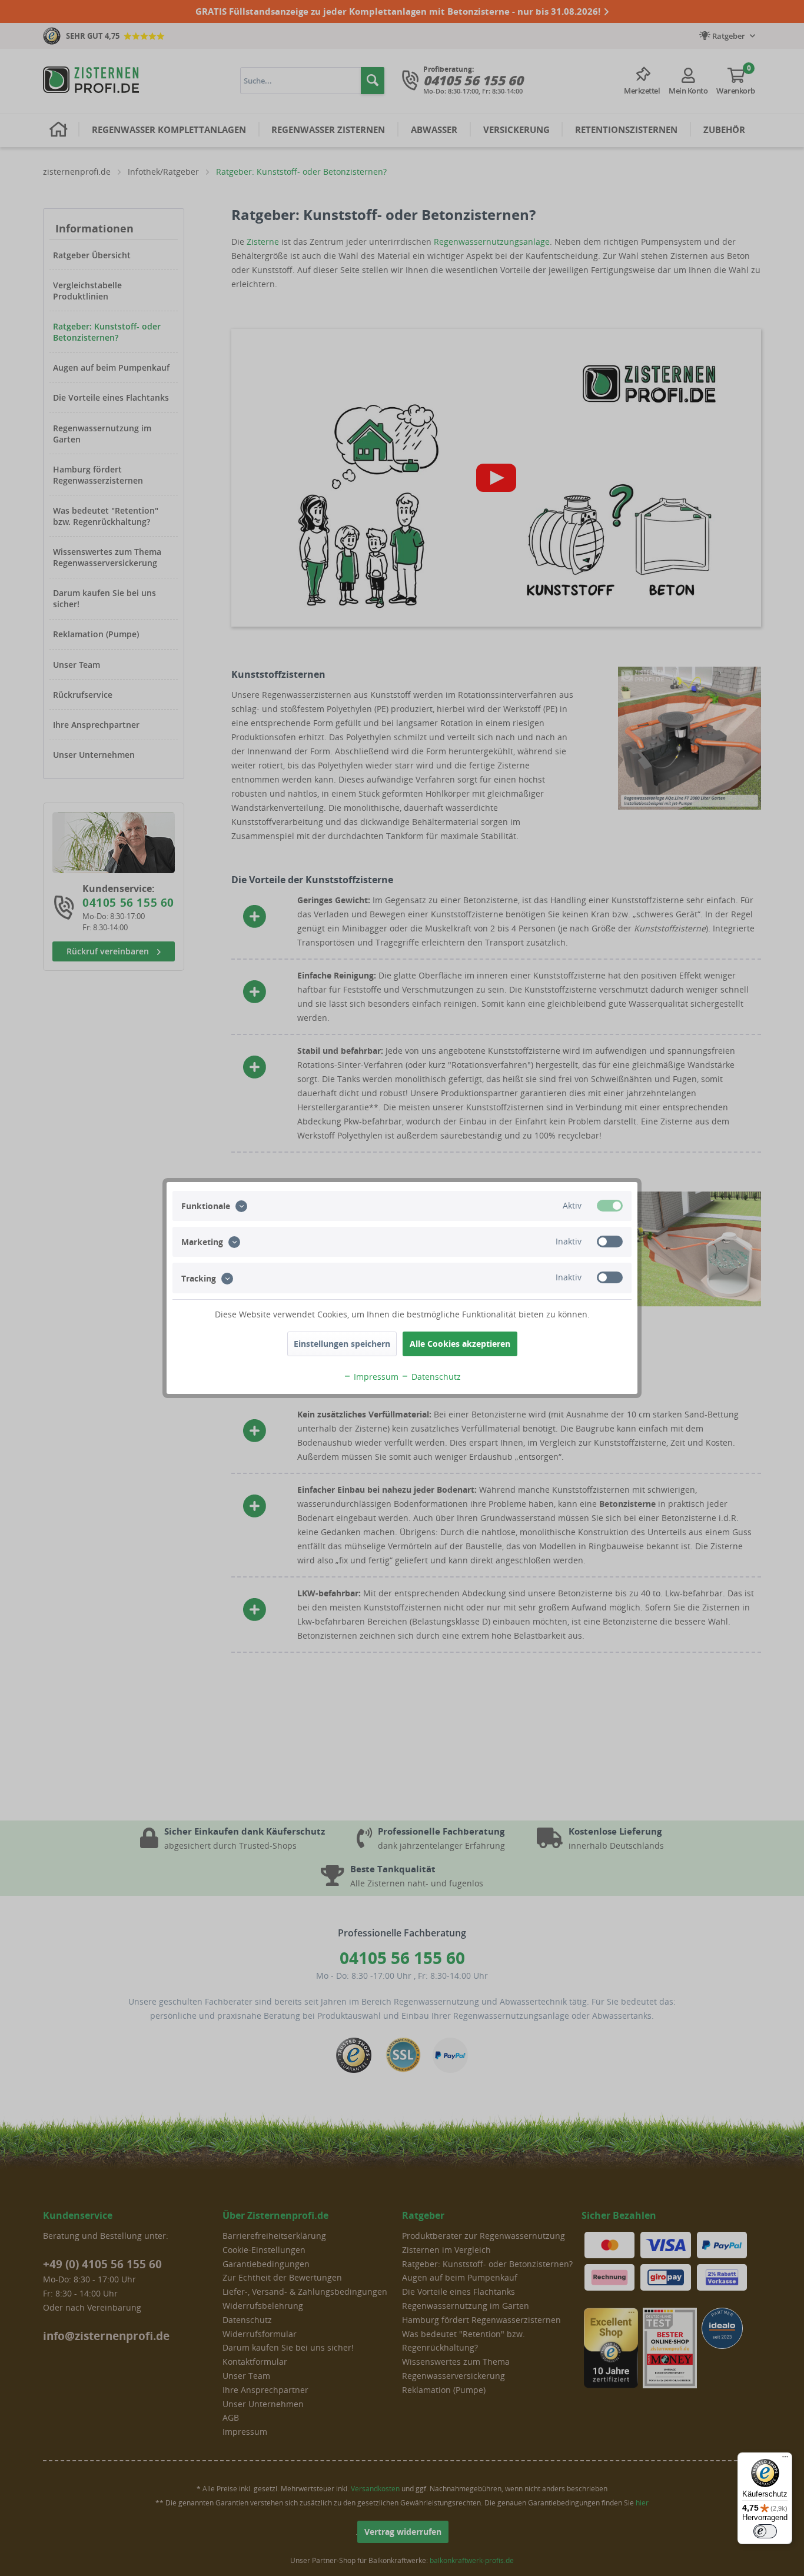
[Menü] (785, 2459)
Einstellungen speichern (342, 1344)
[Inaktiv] (610, 1242)
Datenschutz (435, 1377)
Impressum (375, 1377)
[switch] (765, 2531)
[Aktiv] (610, 1206)
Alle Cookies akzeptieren (460, 1344)
